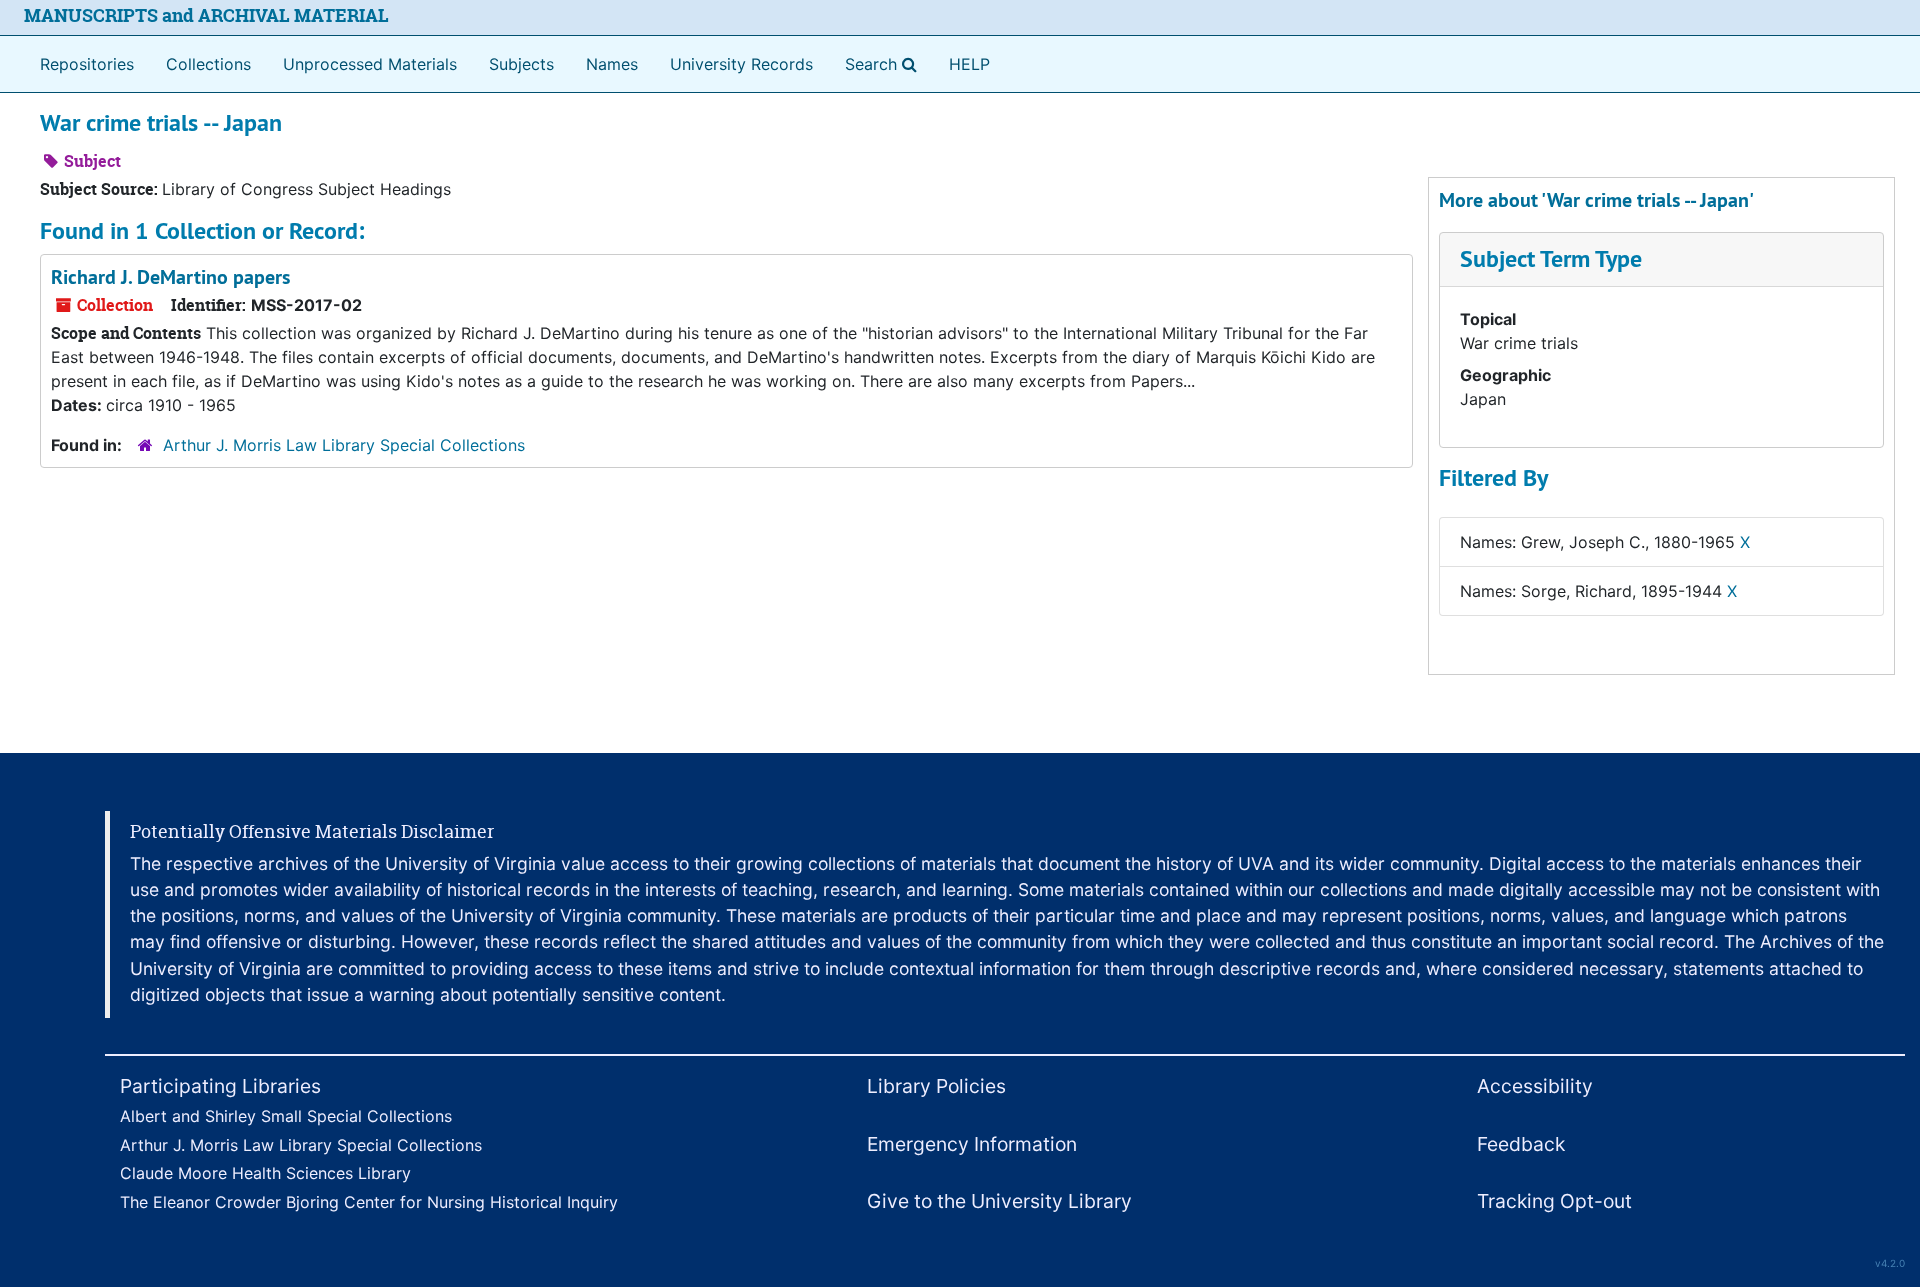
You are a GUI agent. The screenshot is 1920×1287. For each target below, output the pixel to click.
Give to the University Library (999, 1201)
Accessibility (1535, 1086)
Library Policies (936, 1086)
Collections (208, 64)
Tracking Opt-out (1554, 1201)
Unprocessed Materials (370, 64)
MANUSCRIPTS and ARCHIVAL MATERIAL (206, 15)
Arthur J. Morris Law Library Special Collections (344, 445)
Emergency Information (972, 1144)
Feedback (1521, 1144)
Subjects (521, 64)
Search (885, 63)
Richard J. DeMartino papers (170, 277)
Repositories (87, 64)
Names (612, 64)
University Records (741, 64)
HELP (969, 64)
